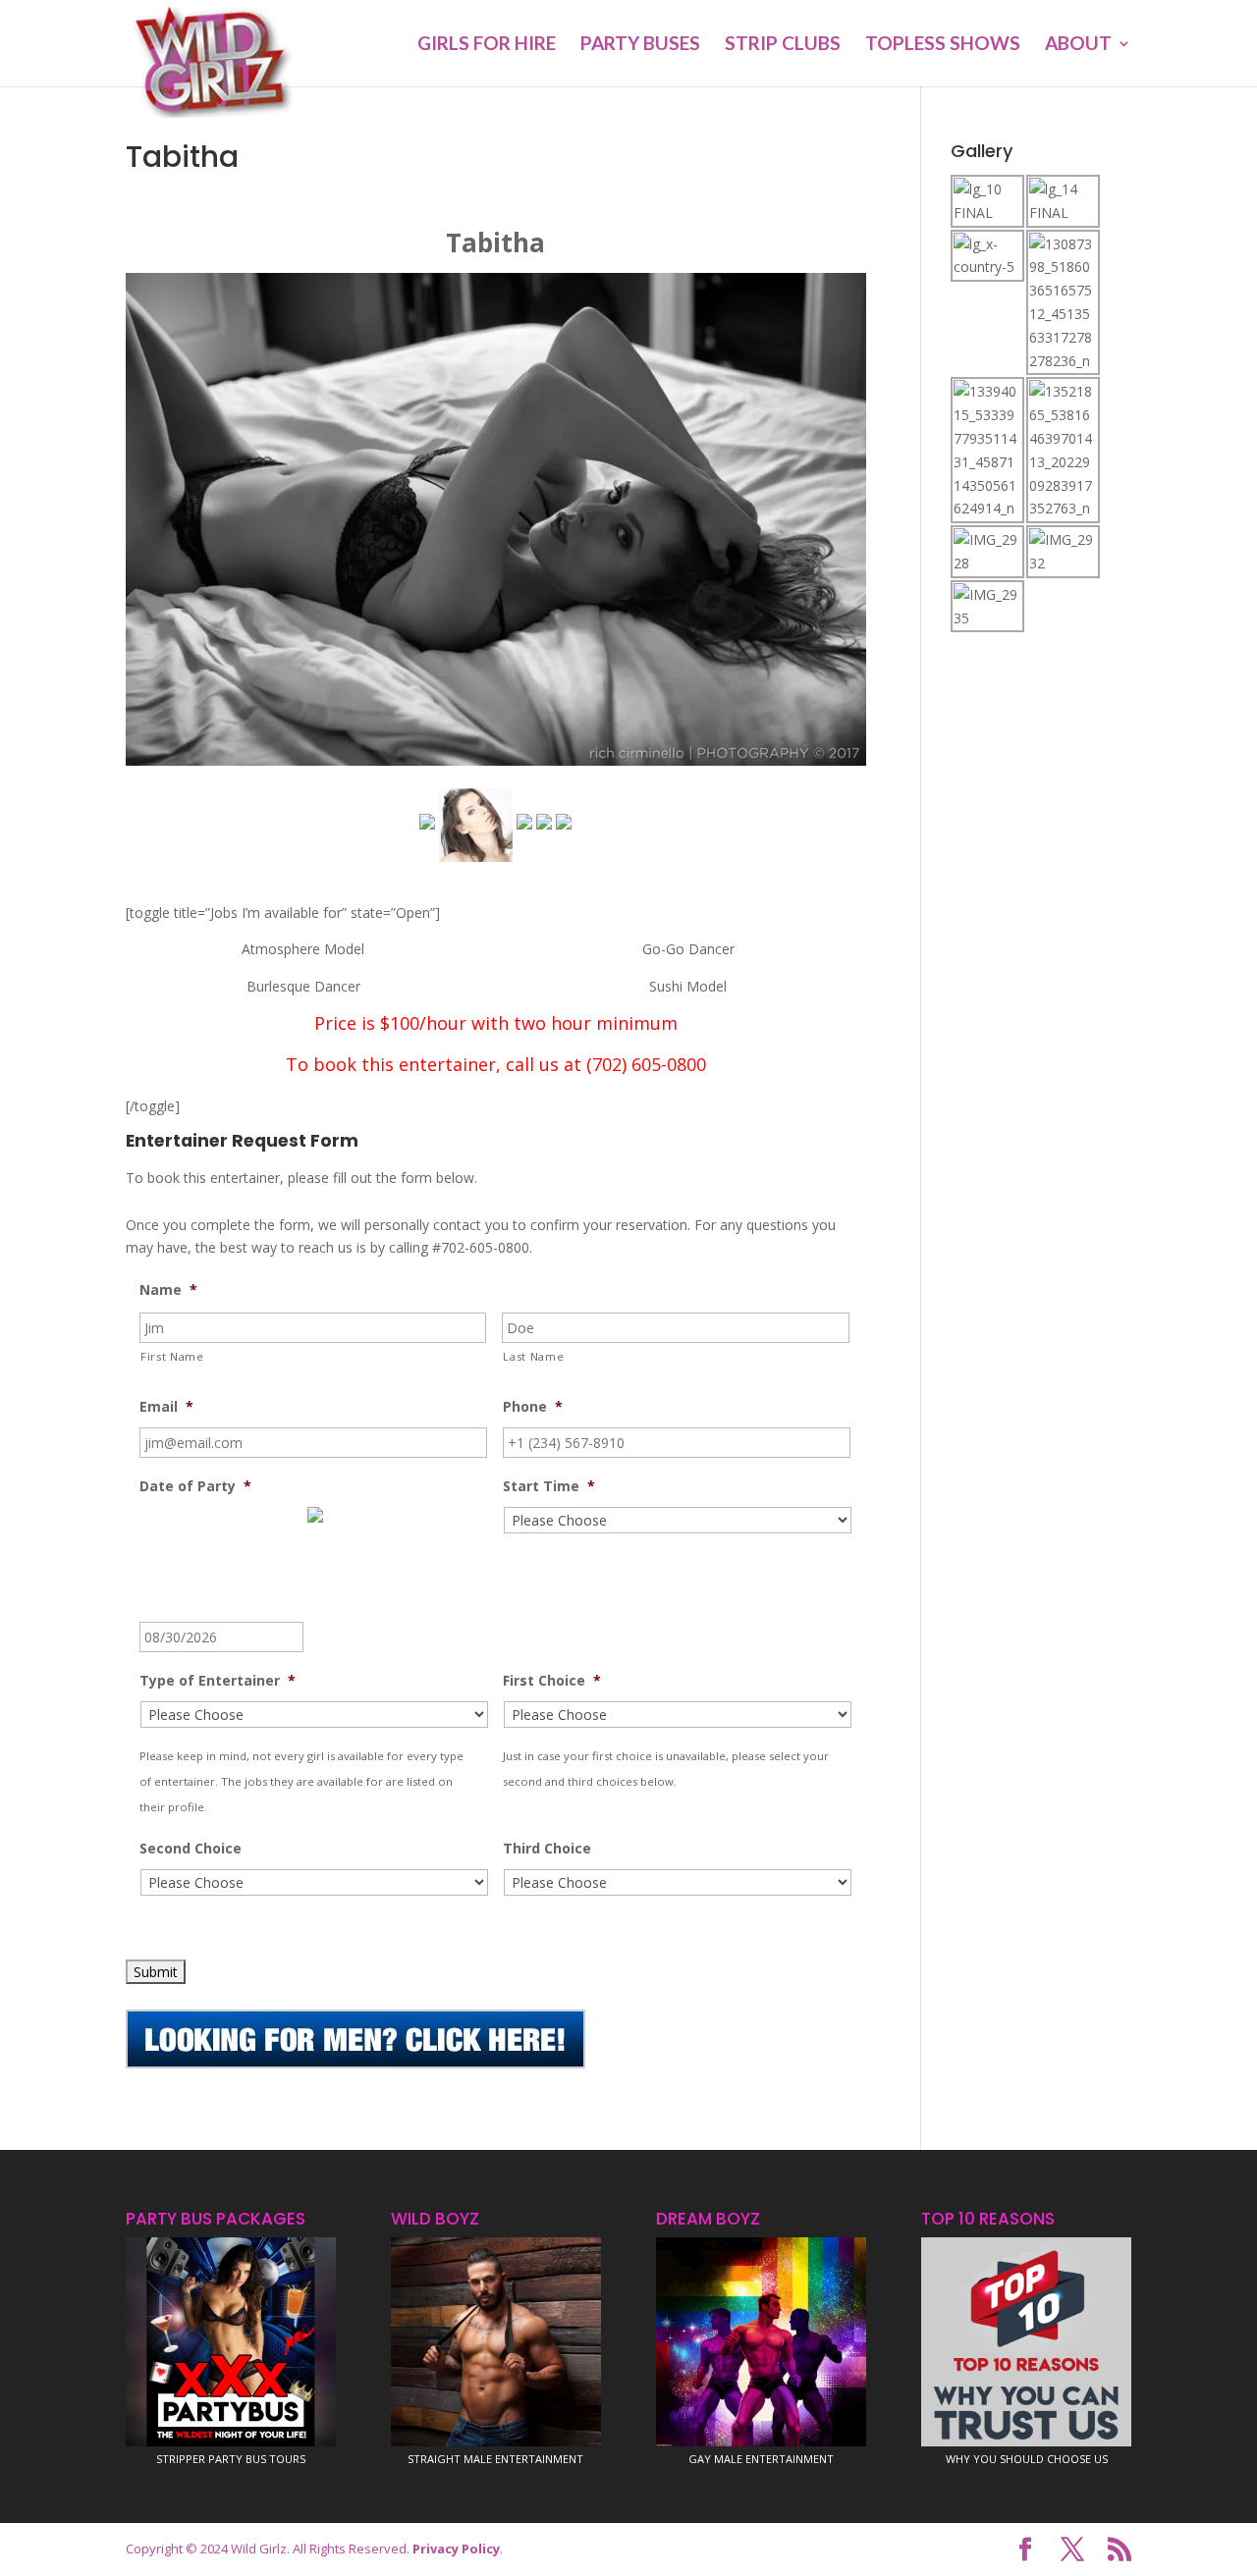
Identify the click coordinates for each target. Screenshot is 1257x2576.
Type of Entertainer (218, 1681)
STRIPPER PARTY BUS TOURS (231, 2459)
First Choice (552, 1681)
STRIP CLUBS (783, 45)
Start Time (549, 1486)
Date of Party (195, 1486)
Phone (533, 1407)
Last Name (533, 1356)
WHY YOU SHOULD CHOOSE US (1027, 2459)
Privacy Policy (456, 2549)
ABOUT (1078, 45)
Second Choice (191, 1849)
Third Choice (547, 1849)
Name (168, 1290)
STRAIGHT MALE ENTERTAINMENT (495, 2459)
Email (166, 1407)
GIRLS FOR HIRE (487, 45)
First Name (172, 1356)
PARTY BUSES (640, 45)
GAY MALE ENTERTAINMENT (761, 2459)
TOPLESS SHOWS (943, 45)
